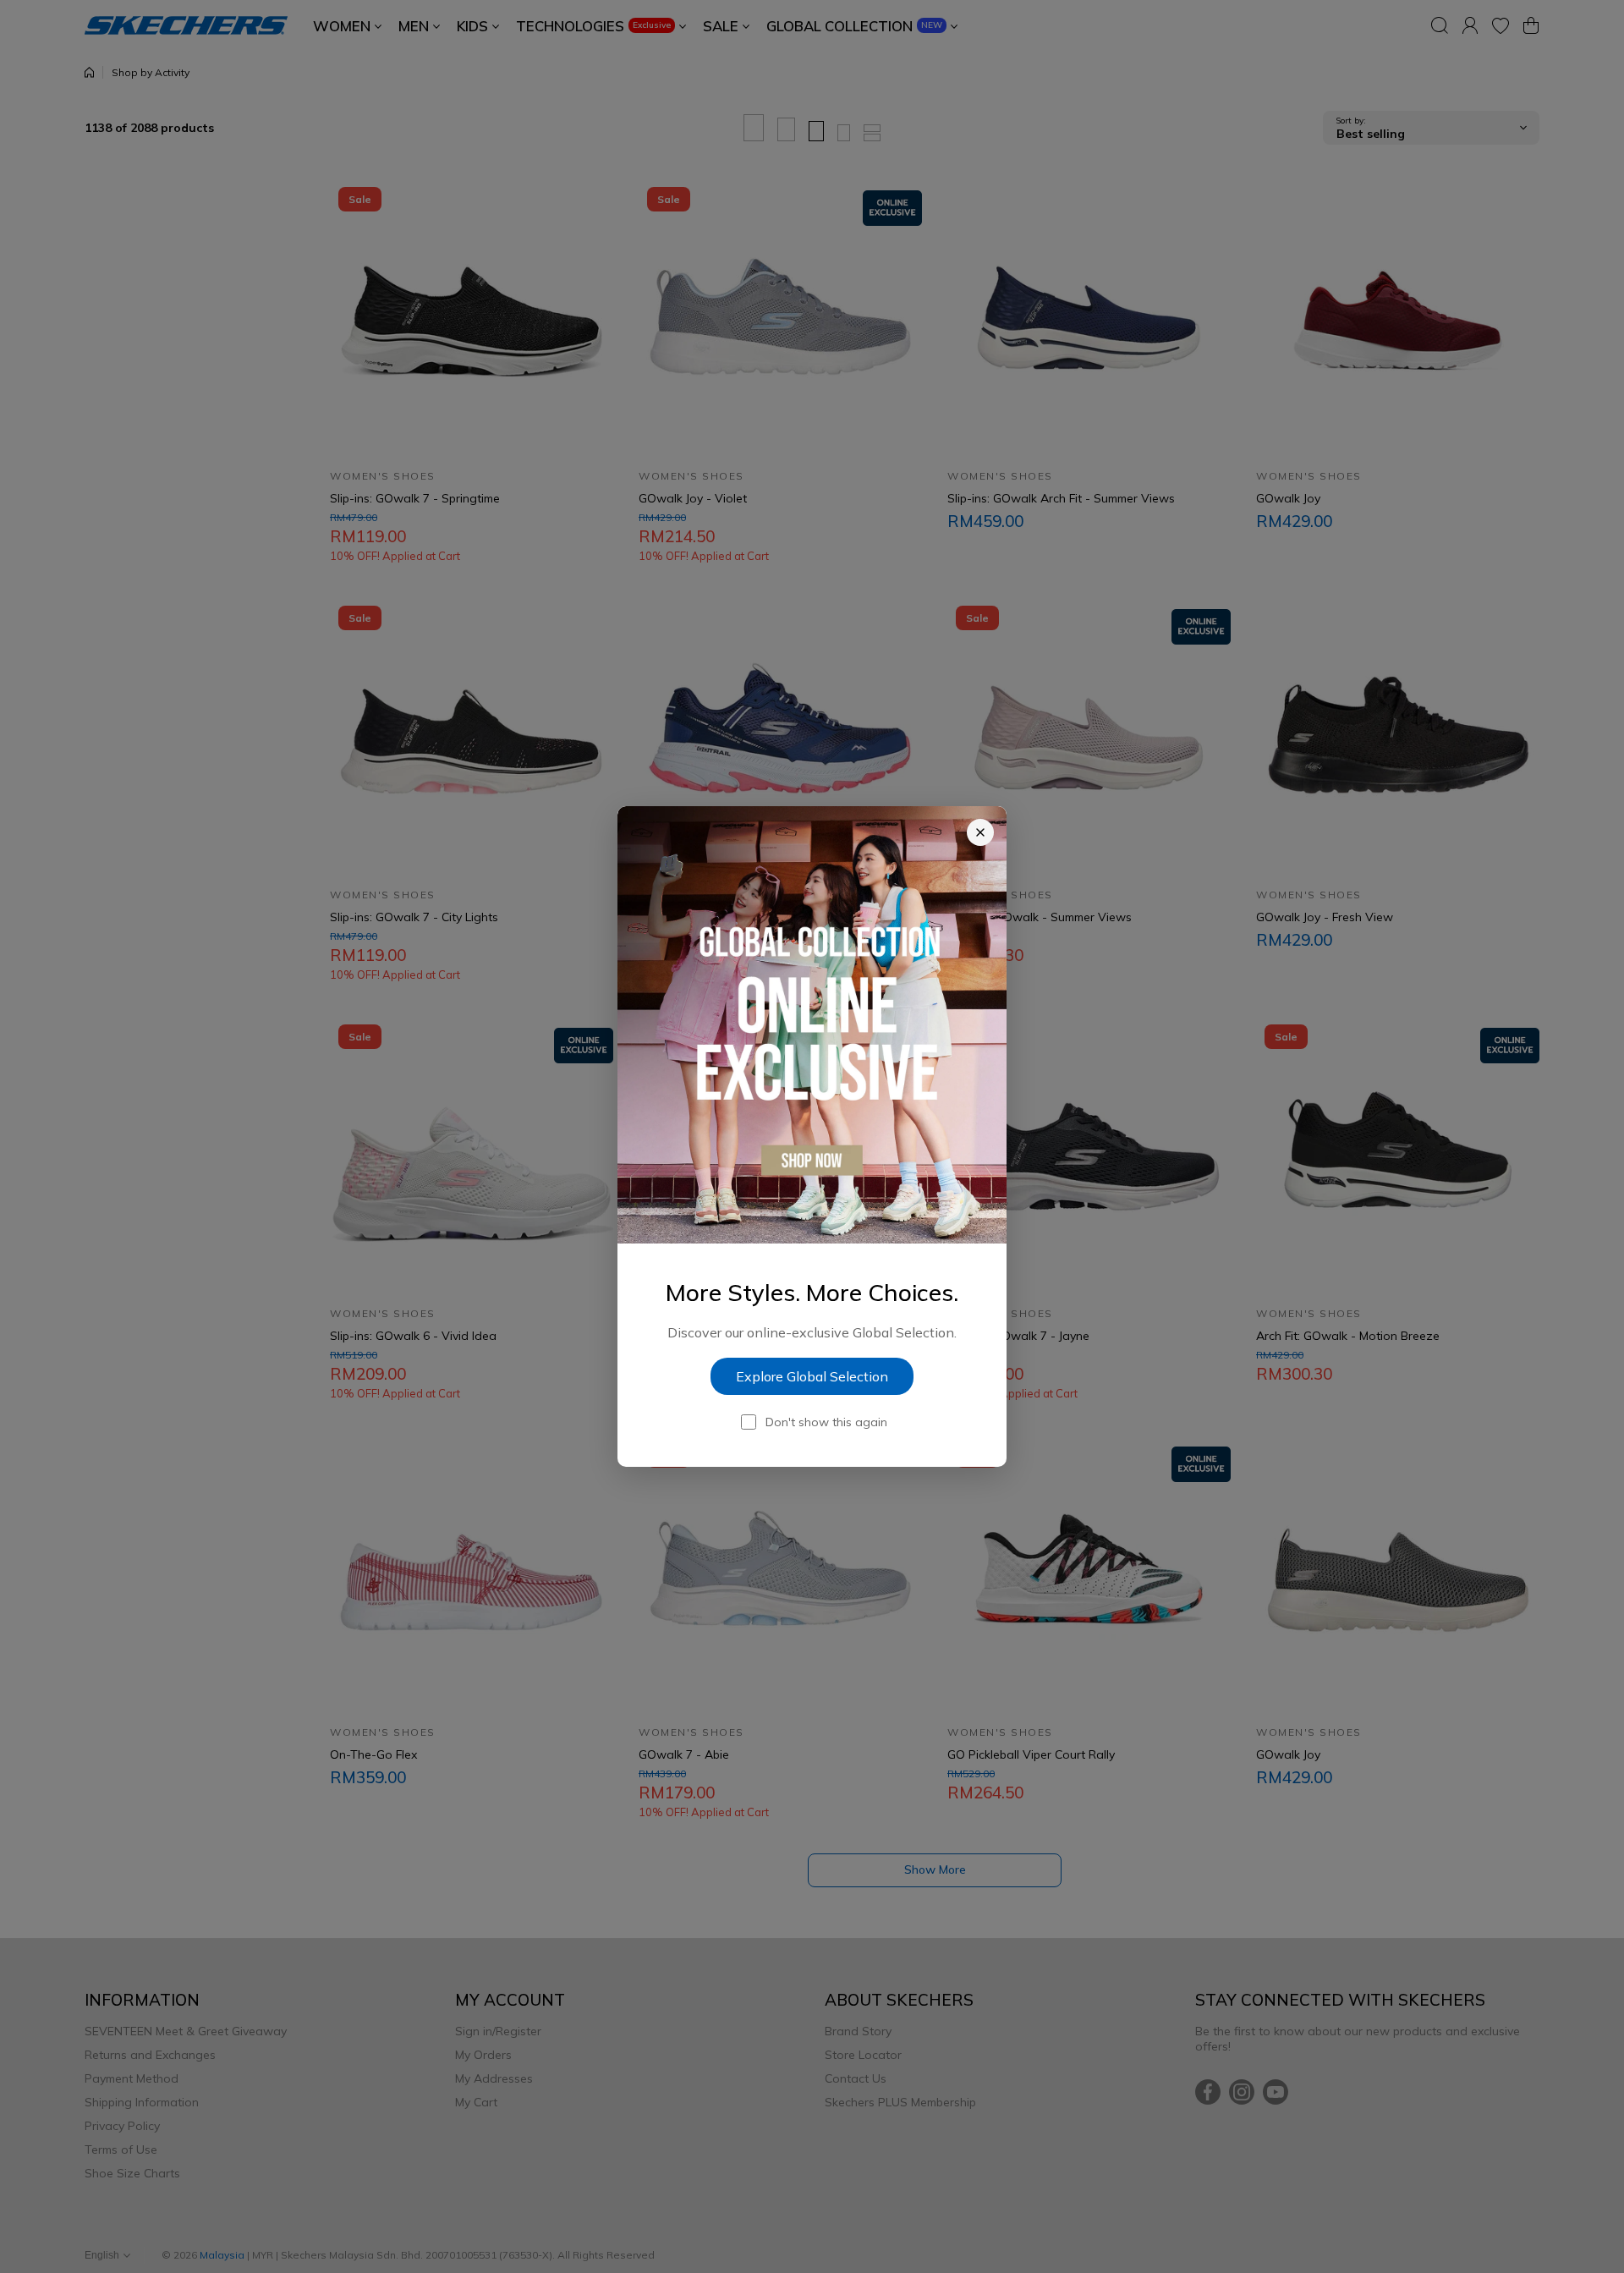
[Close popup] (980, 832)
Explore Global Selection (812, 1376)
